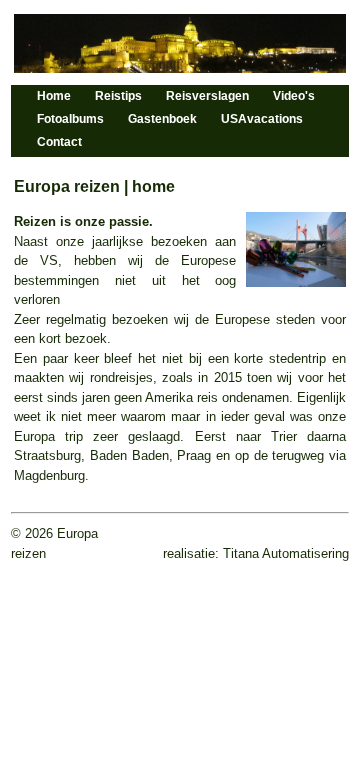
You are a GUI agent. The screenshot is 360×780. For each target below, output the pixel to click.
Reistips (118, 96)
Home (54, 96)
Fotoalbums (70, 119)
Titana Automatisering (284, 553)
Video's (294, 96)
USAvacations (262, 119)
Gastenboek (162, 119)
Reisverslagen (207, 96)
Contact (59, 142)
